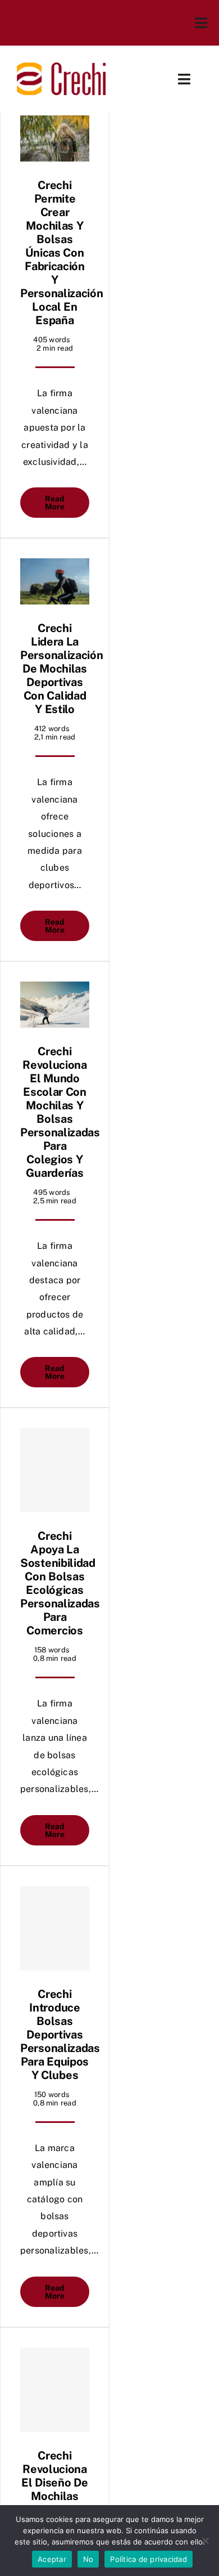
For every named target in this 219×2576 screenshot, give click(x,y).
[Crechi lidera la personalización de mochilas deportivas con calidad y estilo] (55, 581)
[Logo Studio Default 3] (61, 67)
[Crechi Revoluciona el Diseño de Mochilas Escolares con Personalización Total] (55, 2390)
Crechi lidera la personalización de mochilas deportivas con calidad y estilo (62, 669)
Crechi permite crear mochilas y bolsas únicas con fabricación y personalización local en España (62, 253)
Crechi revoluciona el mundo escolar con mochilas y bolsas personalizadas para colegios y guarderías (60, 1112)
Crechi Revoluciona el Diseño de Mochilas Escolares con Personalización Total (62, 2503)
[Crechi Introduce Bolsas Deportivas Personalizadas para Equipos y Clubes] (55, 1928)
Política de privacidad (149, 2559)
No (88, 2559)
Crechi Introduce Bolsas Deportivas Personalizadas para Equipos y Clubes (60, 2035)
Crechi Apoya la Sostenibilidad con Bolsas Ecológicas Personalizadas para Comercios (60, 1583)
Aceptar (52, 2559)
